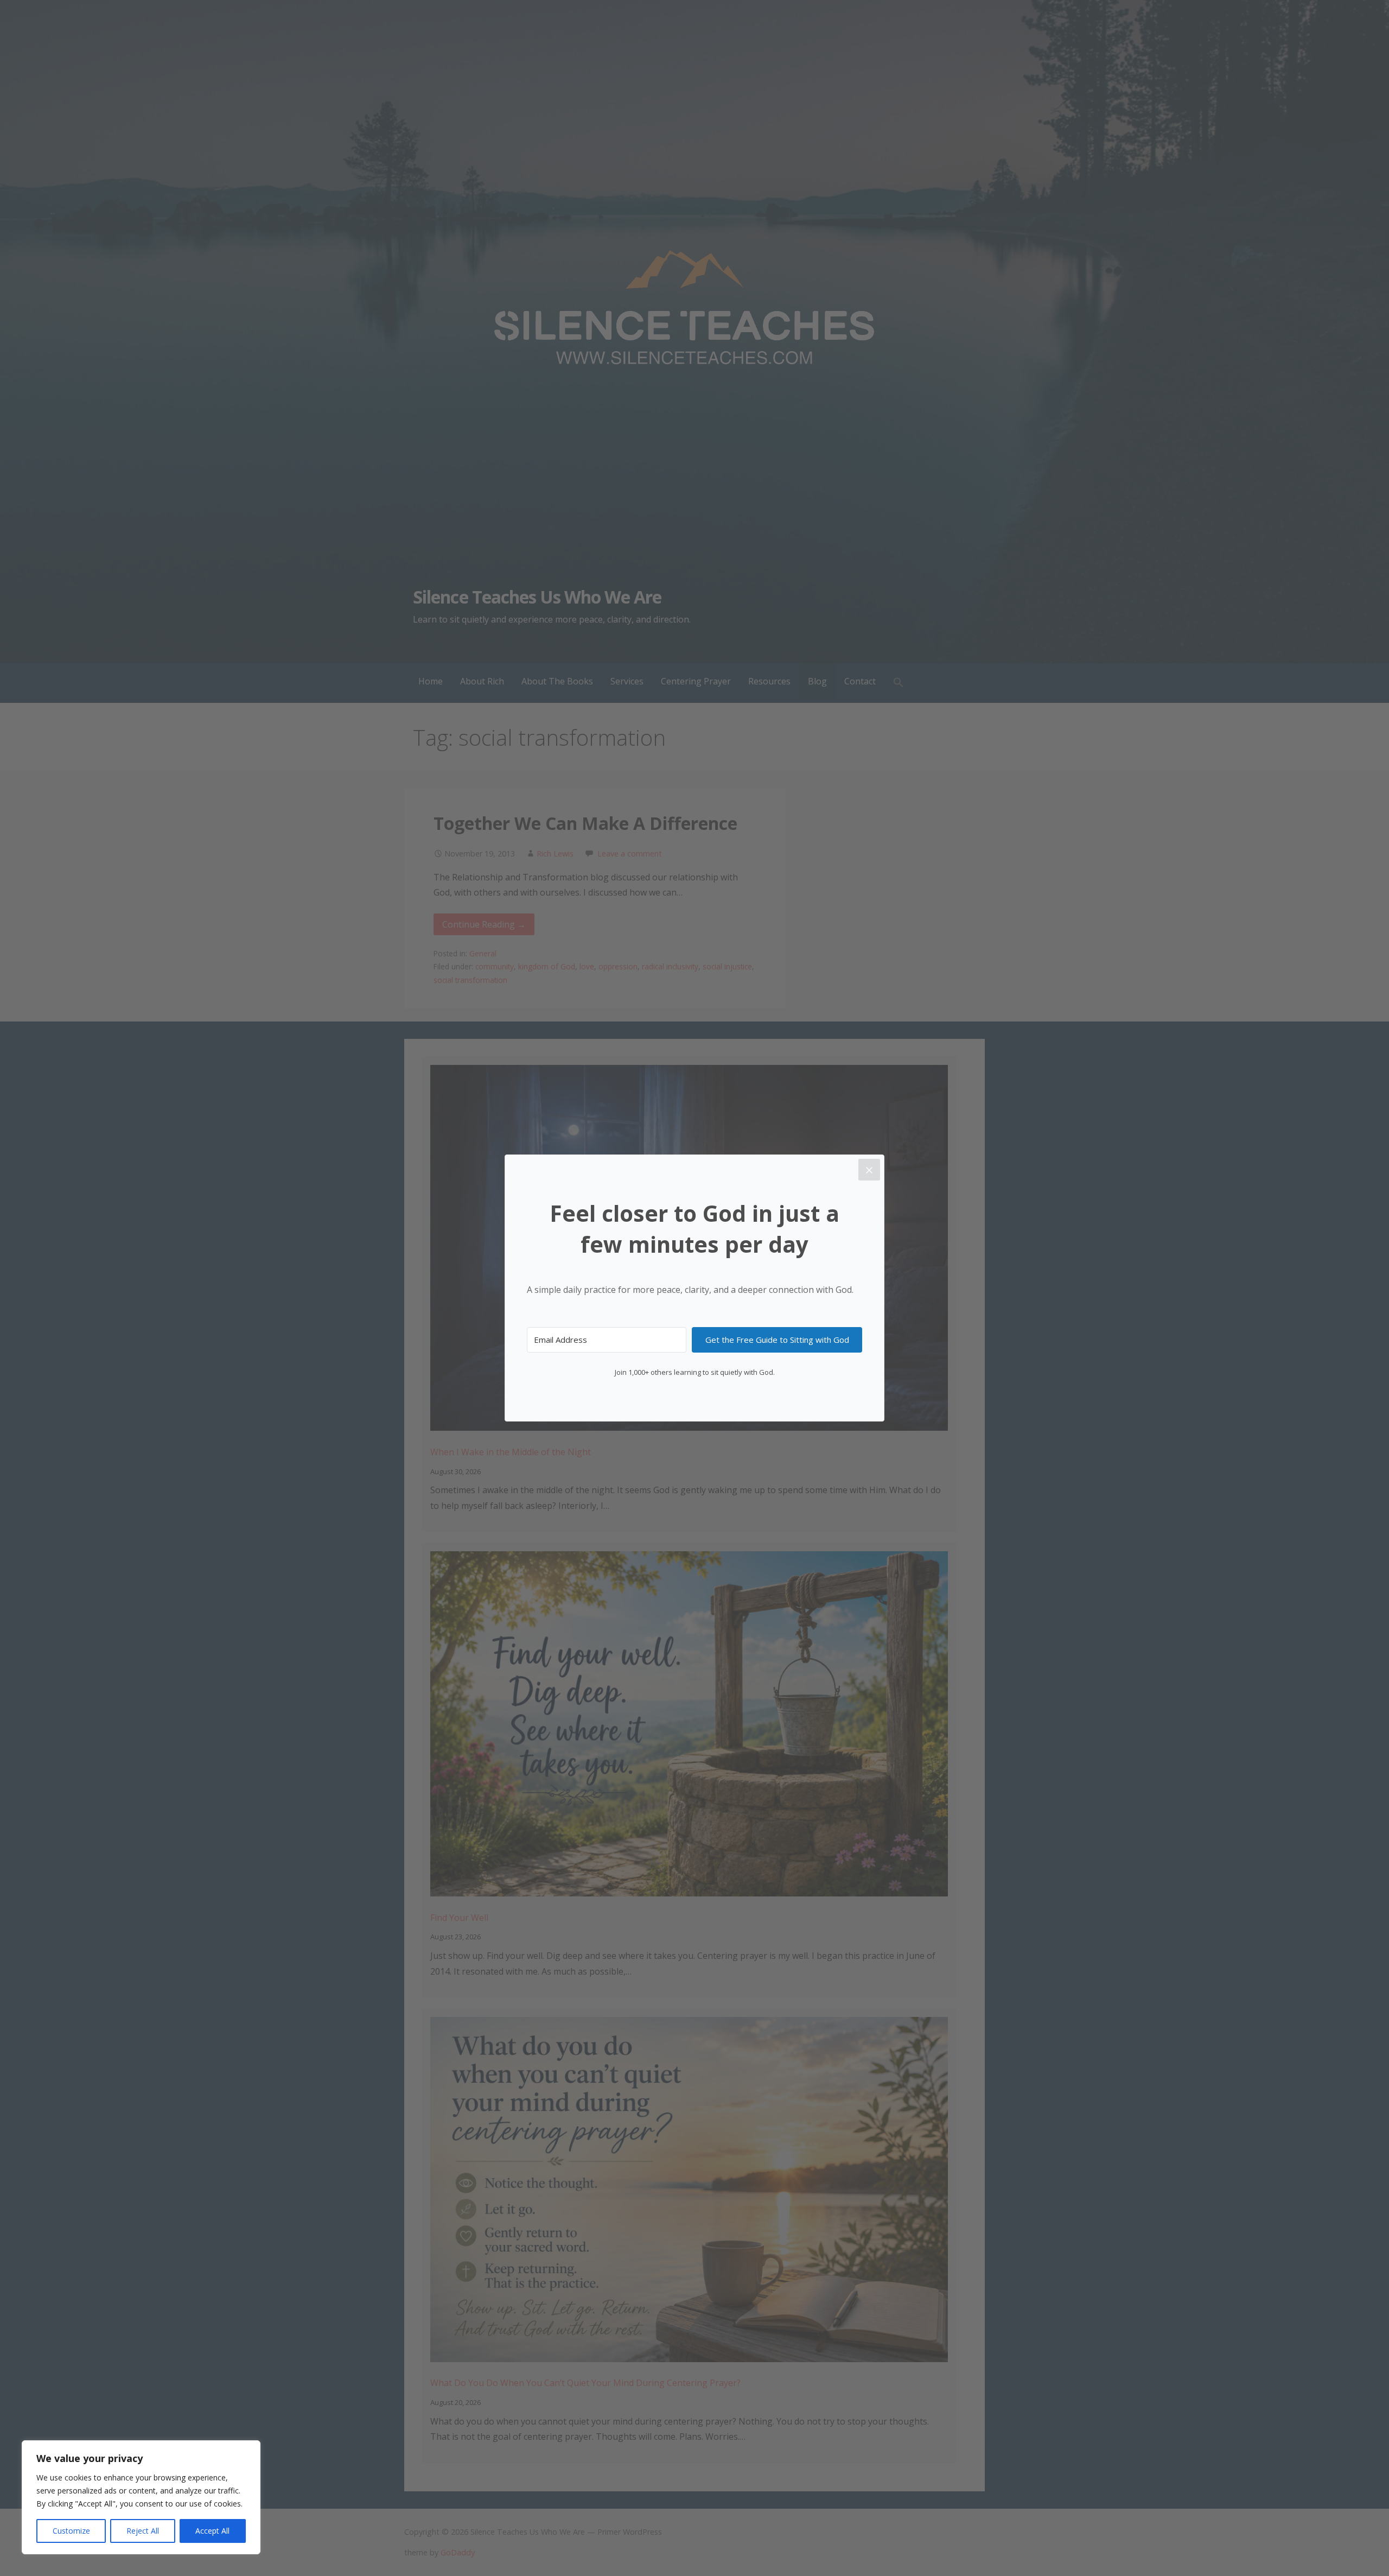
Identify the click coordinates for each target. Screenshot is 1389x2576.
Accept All (212, 2531)
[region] (141, 2497)
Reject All (143, 2531)
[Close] (869, 1170)
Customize (71, 2531)
